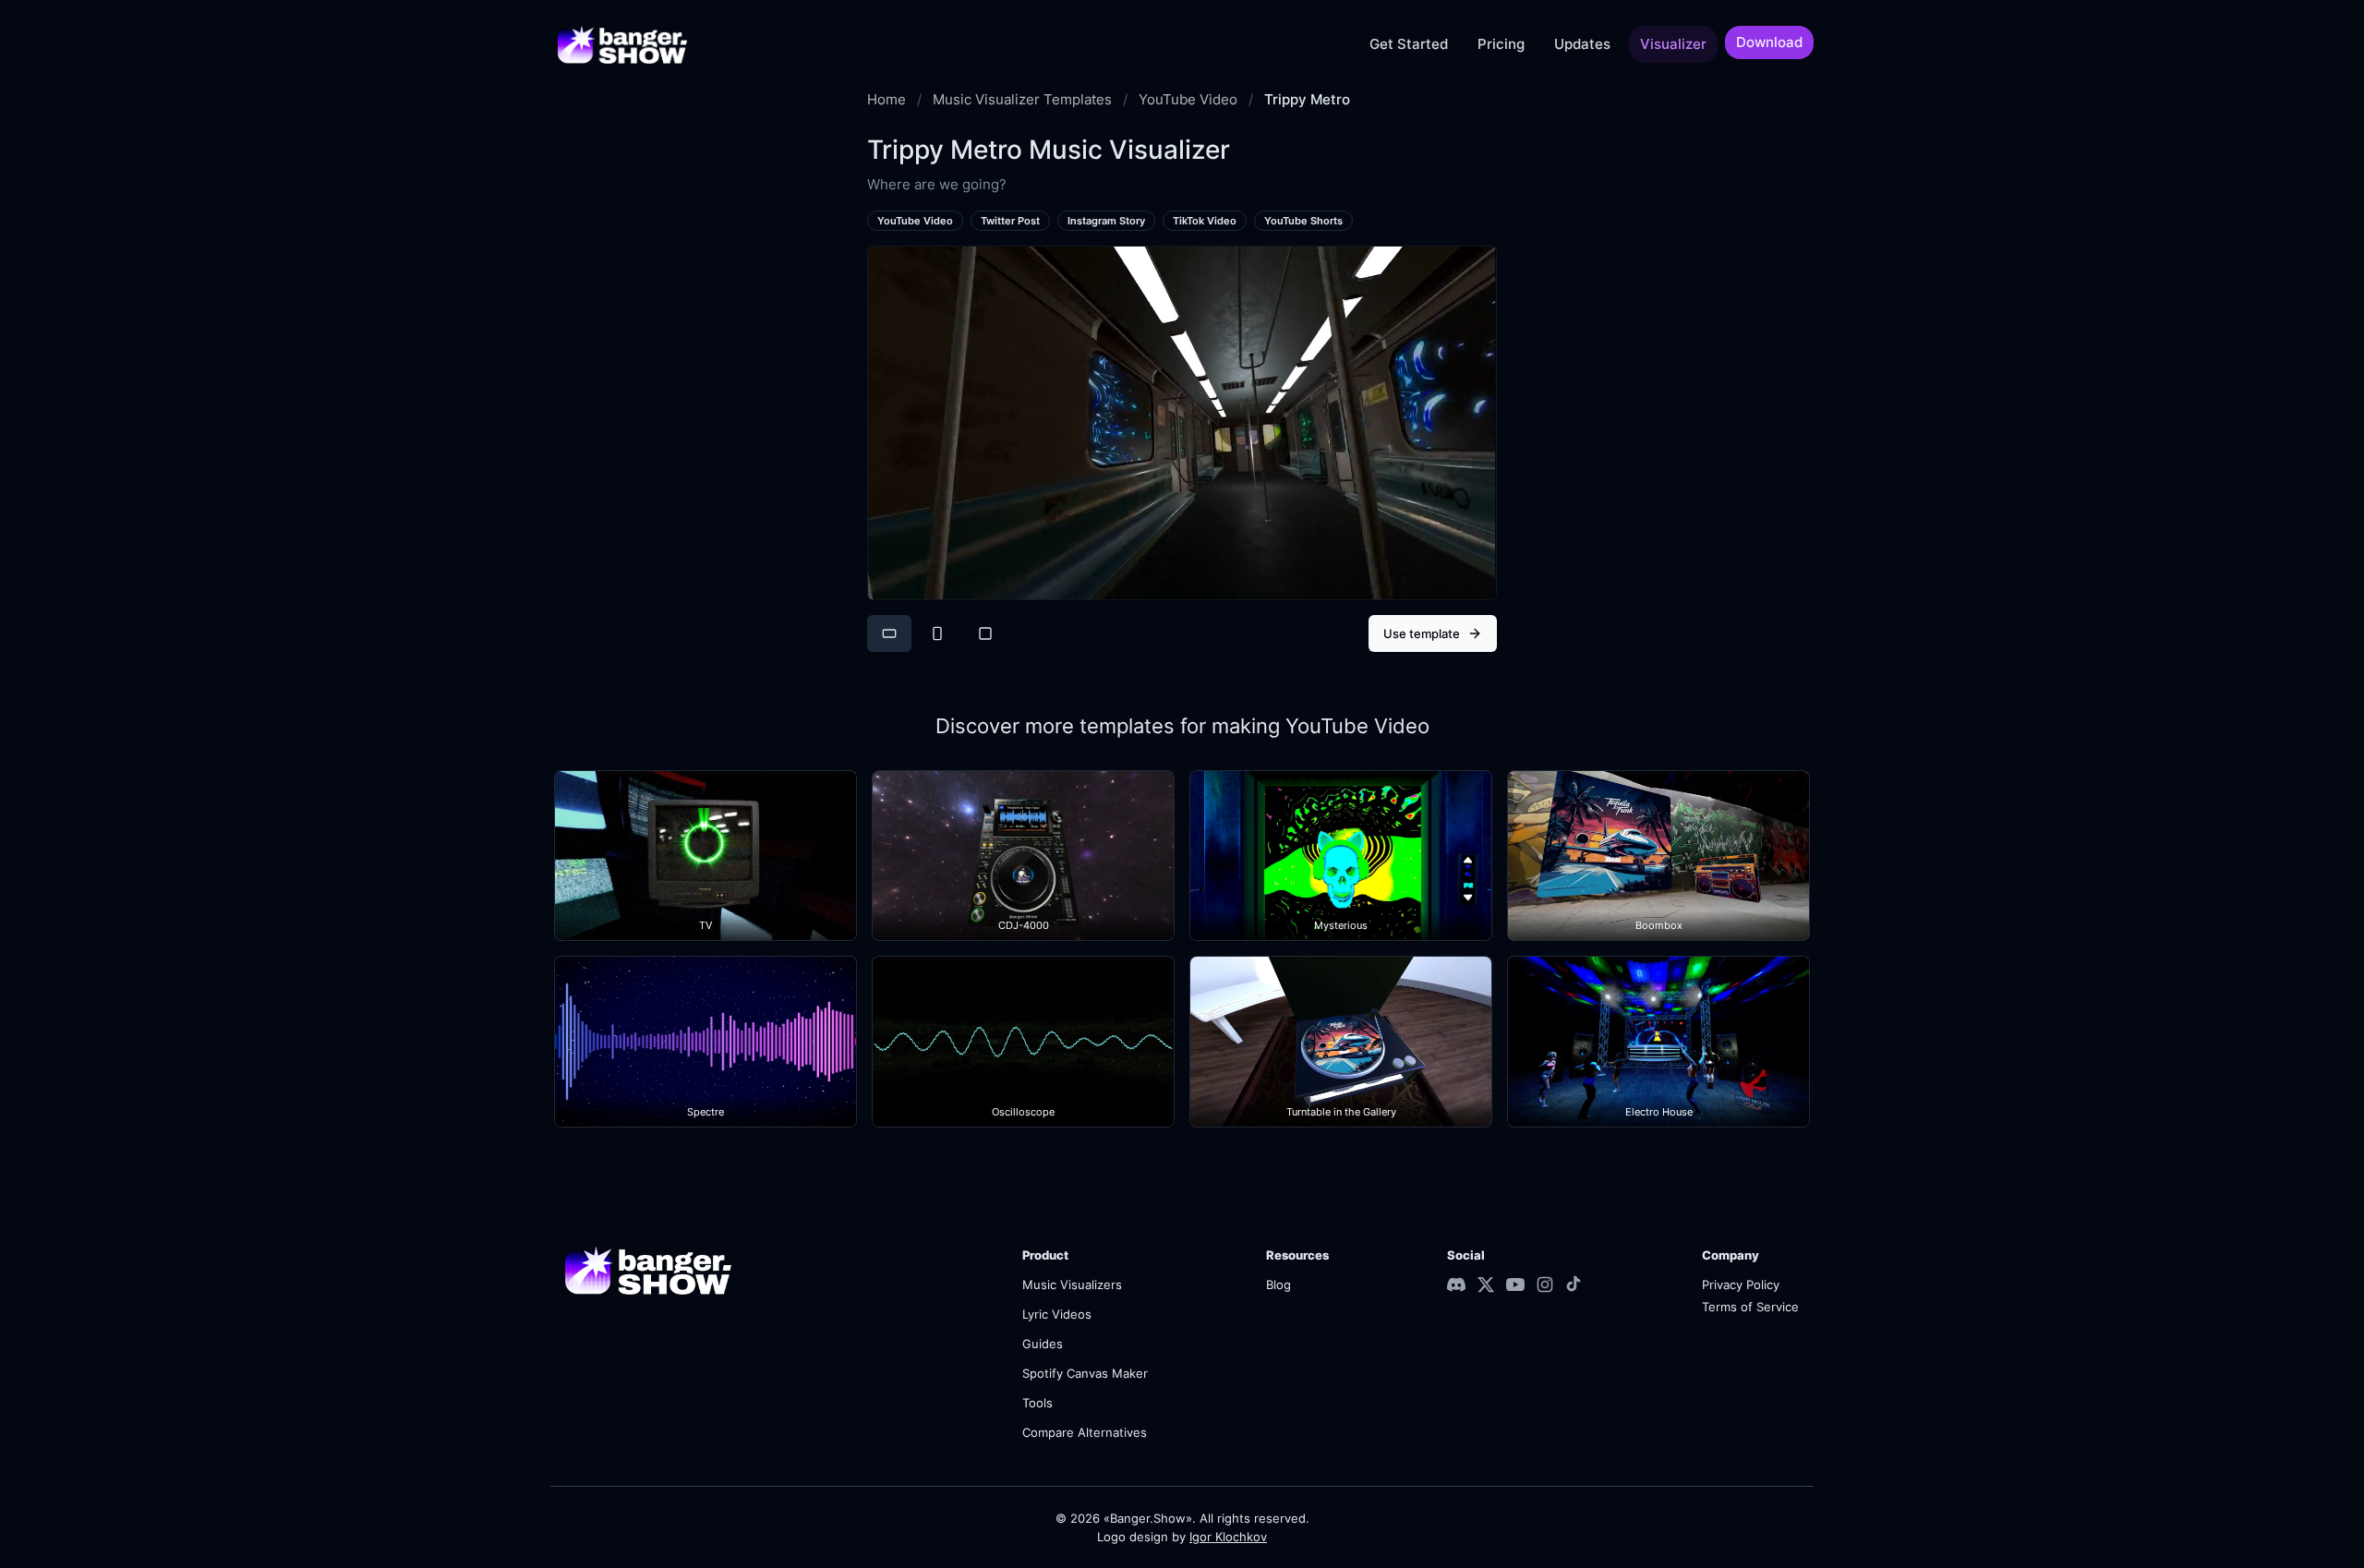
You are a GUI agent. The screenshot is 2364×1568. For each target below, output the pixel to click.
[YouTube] (1515, 1285)
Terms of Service (1750, 1307)
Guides (1043, 1344)
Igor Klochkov (1228, 1537)
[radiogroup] (937, 633)
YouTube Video (1188, 100)
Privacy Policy (1741, 1285)
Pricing (1501, 44)
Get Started (1409, 44)
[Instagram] (1545, 1285)
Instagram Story (1106, 221)
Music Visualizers (1072, 1285)
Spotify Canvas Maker (1085, 1373)
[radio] (889, 633)
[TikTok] (1574, 1284)
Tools (1037, 1403)
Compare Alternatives (1085, 1432)
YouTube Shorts (1303, 221)
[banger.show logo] (622, 44)
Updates (1582, 44)
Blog (1278, 1285)
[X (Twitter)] (1486, 1285)
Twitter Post (1010, 221)
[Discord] (1456, 1285)
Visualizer (1673, 44)
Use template (1422, 633)
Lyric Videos (1057, 1314)
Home (886, 100)
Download (1769, 42)
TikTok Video (1205, 221)
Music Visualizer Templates (1022, 100)
